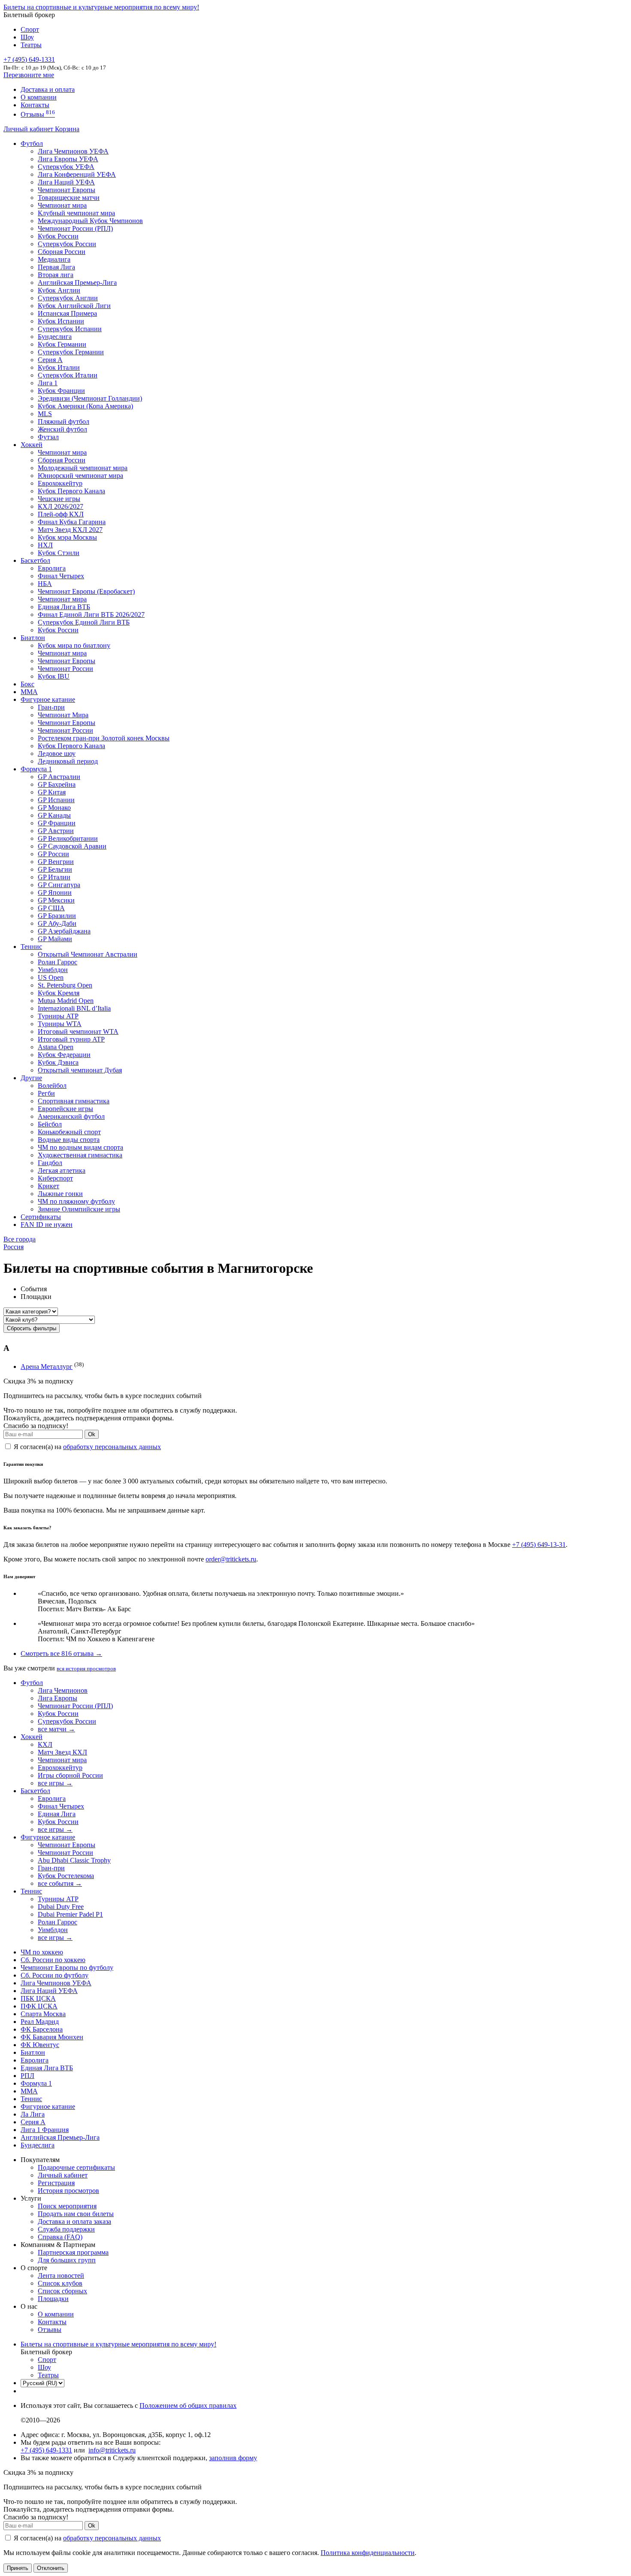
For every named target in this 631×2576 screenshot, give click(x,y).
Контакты (35, 105)
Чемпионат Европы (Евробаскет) (86, 591)
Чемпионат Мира (63, 715)
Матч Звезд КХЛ (62, 1752)
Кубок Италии (59, 367)
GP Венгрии (56, 862)
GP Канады (54, 815)
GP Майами (55, 939)
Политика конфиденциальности (368, 2553)
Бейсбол (50, 1124)
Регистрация (56, 2183)
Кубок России (58, 630)
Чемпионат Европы (67, 190)
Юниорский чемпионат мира (80, 476)
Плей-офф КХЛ (61, 514)
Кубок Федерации (64, 1055)
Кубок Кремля (59, 993)
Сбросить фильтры (32, 1328)
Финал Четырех (61, 576)
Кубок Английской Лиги (74, 306)
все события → (60, 1883)
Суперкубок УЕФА (66, 167)
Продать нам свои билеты (76, 2214)
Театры (31, 45)
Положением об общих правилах (188, 2405)
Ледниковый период (68, 761)
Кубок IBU (54, 676)
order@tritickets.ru (231, 1559)
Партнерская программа (73, 2252)
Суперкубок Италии (68, 375)
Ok (92, 1434)
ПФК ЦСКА (39, 2006)
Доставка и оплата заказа (74, 2221)
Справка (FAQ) (60, 2237)
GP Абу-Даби (57, 923)
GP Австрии (56, 831)
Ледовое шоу (57, 753)
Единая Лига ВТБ (47, 2068)
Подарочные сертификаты (76, 2167)
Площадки (53, 2299)
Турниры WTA (60, 1024)
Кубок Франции (61, 391)
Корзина (67, 129)
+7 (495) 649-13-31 (539, 1545)
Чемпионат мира (62, 205)
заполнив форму (233, 2458)
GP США (51, 908)
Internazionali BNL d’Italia (74, 1008)
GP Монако (54, 808)
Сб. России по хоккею (53, 1960)
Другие (31, 1078)
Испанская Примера (67, 313)
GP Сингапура (59, 885)
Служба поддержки (66, 2229)
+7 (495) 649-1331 (46, 2450)
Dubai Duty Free (61, 1907)
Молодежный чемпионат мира (83, 468)
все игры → (55, 1783)
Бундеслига (55, 337)
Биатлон (33, 638)
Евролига (52, 568)
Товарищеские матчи (69, 198)
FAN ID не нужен (47, 1225)
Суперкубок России (67, 244)
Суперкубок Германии (71, 352)
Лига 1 (48, 383)
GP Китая (52, 792)
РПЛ (27, 2076)
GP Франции (57, 823)
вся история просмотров (86, 1669)
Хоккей (32, 445)
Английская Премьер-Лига (77, 282)
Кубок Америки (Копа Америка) (85, 406)
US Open (51, 977)
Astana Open (56, 1047)
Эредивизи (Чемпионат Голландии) (90, 398)
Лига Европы (58, 1698)
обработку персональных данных (112, 1447)
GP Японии (55, 892)
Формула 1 (36, 769)
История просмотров (68, 2191)
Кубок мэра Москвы (67, 537)
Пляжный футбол (64, 421)
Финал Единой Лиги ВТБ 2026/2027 (91, 615)
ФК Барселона (42, 2029)
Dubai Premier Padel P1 (70, 1914)
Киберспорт (55, 1178)
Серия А (50, 360)
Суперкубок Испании (70, 329)
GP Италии (54, 877)
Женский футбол (62, 429)
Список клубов (60, 2283)
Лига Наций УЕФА (66, 182)
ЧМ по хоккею (42, 1952)
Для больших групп (67, 2260)
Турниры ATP (58, 1016)
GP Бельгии (55, 869)
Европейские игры (65, 1109)
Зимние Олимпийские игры (79, 1209)
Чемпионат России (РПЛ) (75, 1706)
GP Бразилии (57, 916)
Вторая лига (56, 275)
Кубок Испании (61, 321)
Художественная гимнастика (80, 1155)
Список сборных (62, 2291)
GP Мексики (56, 900)
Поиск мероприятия (67, 2206)
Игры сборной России (70, 1775)
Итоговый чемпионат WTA (78, 1031)
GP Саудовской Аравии (72, 846)
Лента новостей (61, 2276)
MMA (29, 692)
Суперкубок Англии (68, 298)
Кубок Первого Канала (71, 491)
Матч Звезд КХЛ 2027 (70, 530)
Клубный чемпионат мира (76, 213)
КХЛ (45, 1744)
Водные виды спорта (69, 1140)
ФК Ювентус (40, 2045)
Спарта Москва (43, 2014)
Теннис (31, 947)
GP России (53, 854)
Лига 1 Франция (45, 2130)
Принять (18, 2568)
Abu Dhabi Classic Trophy (74, 1860)
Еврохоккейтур (60, 483)
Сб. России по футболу (55, 1975)
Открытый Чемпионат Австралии (88, 954)
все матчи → (56, 1729)
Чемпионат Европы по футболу (67, 1967)
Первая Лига (56, 267)
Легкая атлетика (62, 1170)
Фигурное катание (48, 699)
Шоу (27, 37)
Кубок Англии (59, 290)
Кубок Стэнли (59, 553)
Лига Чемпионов (63, 1690)
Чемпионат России (65, 669)
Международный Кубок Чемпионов (90, 221)
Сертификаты (41, 1217)
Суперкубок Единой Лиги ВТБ (84, 622)
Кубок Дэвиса (58, 1062)
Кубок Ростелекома (66, 1876)
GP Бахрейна (57, 784)
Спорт (30, 29)
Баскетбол (35, 560)
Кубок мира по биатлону (74, 645)
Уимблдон (53, 970)
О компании (39, 97)
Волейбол (52, 1086)
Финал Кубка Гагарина (72, 522)
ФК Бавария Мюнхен (52, 2037)
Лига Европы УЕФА (68, 159)
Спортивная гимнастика (74, 1101)
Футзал (48, 437)
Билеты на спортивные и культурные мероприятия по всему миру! (101, 7)
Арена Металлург (47, 1367)
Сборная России (62, 252)
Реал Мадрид (40, 2022)
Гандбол (50, 1163)
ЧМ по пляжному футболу (76, 1201)
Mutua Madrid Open (66, 1001)
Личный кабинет (29, 129)
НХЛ (45, 545)
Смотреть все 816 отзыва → (61, 1653)
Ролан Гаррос (58, 962)
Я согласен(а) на (86, 1447)
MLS (45, 414)
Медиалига (54, 259)
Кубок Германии (62, 344)
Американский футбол (71, 1116)
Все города (20, 1239)
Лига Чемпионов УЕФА (73, 151)
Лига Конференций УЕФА (77, 174)
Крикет (49, 1186)
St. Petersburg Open (65, 985)
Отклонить (51, 2568)
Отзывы (38, 114)
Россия (14, 1247)
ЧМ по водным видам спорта (80, 1147)
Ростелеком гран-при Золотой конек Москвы (104, 738)
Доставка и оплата (48, 89)
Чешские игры (59, 499)
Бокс (27, 684)
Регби (46, 1093)
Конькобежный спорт (69, 1132)
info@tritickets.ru (112, 2450)
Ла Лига (33, 2114)
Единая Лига (57, 1814)
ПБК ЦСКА (38, 1998)
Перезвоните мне (29, 75)
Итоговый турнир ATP (71, 1039)
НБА (45, 584)
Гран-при (51, 707)
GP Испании (56, 800)
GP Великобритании (68, 838)
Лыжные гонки (60, 1194)
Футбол (32, 143)
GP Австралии (59, 777)
